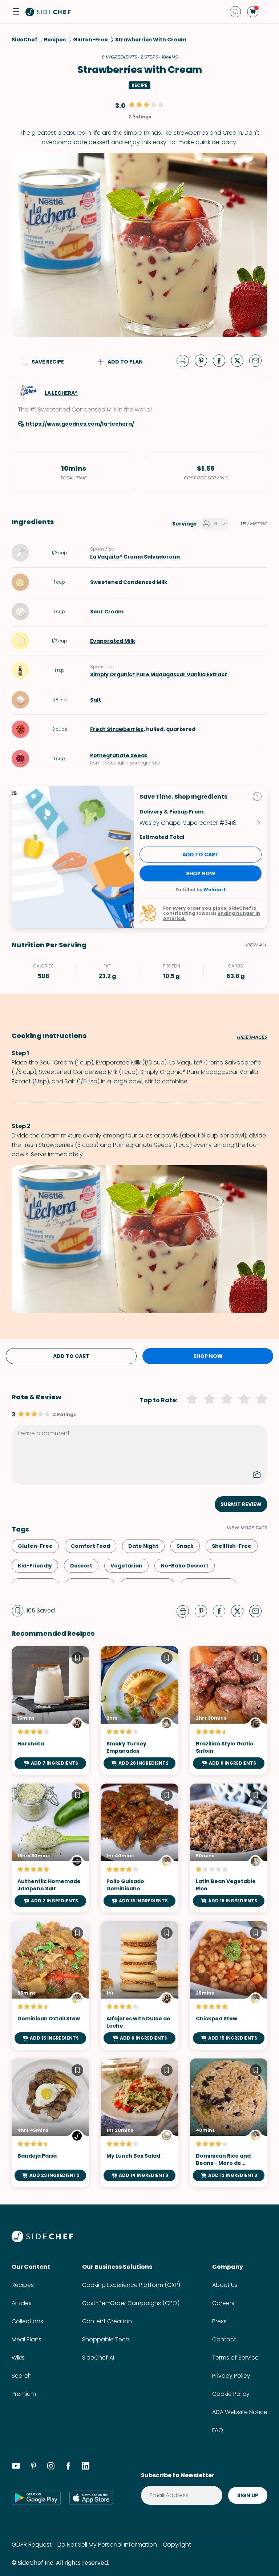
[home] (48, 12)
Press (219, 2321)
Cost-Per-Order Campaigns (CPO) (131, 2303)
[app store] (91, 2498)
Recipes (23, 2285)
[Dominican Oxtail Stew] (50, 1985)
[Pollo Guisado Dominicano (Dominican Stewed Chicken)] (139, 1848)
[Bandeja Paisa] (50, 2123)
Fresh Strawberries (117, 729)
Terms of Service (235, 2358)
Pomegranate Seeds (119, 755)
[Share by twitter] (240, 360)
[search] (235, 12)
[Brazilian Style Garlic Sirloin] (229, 1711)
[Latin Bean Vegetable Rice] (229, 1848)
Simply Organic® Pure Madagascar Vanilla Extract (159, 674)
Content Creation (107, 2321)
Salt (96, 700)
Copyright (177, 2545)
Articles (22, 2303)
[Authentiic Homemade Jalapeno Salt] (50, 1848)
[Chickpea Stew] (229, 1985)
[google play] (36, 2498)
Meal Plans (27, 2339)
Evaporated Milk (113, 641)
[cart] (253, 12)
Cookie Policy (231, 2394)
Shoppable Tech (106, 2339)
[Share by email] (258, 360)
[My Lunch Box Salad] (139, 2123)
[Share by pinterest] (204, 360)
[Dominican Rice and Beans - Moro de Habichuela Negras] (229, 2123)
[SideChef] (42, 2240)
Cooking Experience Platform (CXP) (131, 2285)
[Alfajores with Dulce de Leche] (139, 1985)
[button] (16, 12)
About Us (225, 2285)
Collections (27, 2321)
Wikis (18, 2358)
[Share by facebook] (222, 360)
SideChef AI (98, 2358)
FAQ (218, 2430)
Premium (24, 2394)
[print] (185, 360)
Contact (224, 2339)
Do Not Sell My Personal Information (107, 2545)
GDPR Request (32, 2545)
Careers (223, 2303)
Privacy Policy (231, 2376)
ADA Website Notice (240, 2412)
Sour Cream (107, 612)
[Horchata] (50, 1711)
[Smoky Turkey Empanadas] (139, 1711)
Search (22, 2376)
